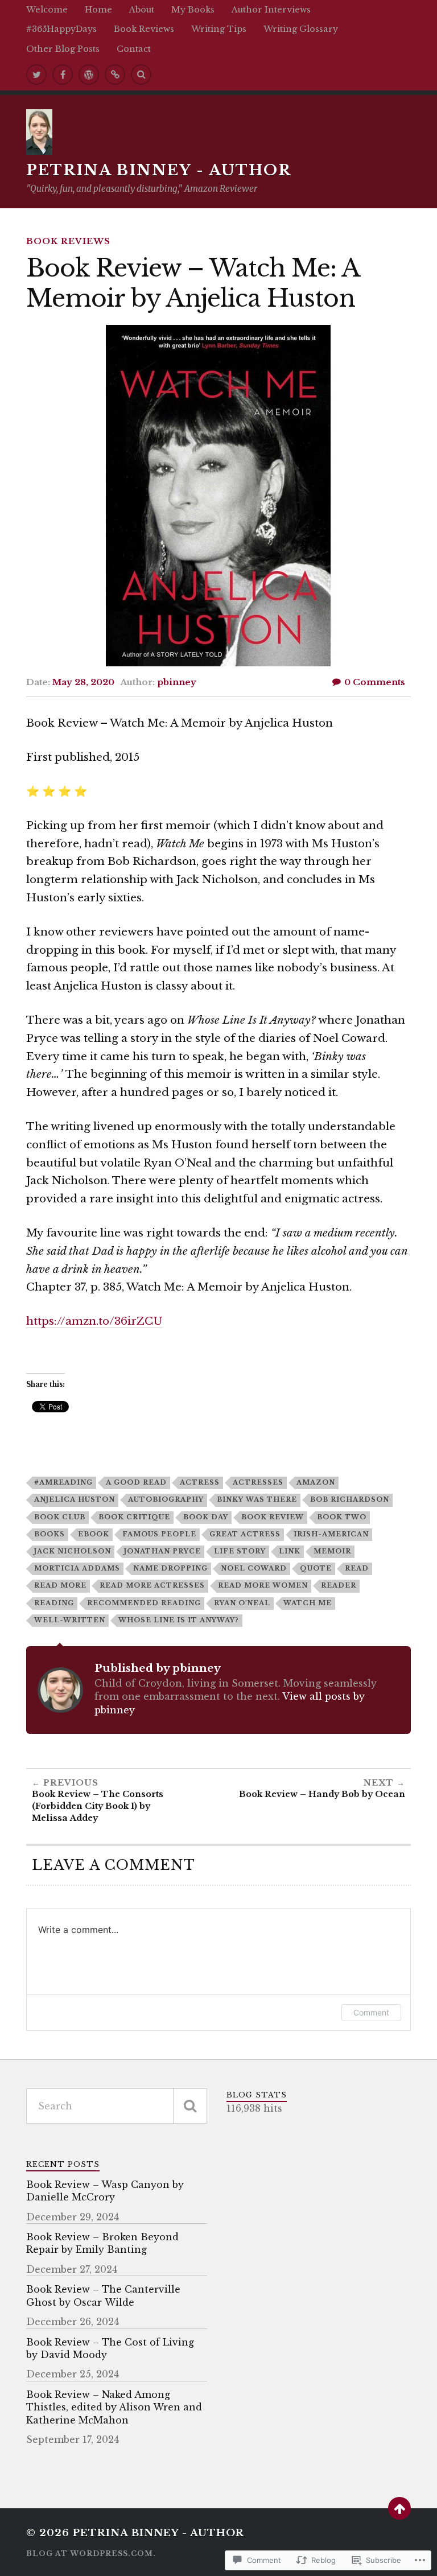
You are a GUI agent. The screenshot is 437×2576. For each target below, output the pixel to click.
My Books (193, 10)
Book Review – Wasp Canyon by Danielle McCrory (105, 2191)
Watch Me (308, 1603)
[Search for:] (117, 2106)
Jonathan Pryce (162, 1551)
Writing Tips (219, 29)
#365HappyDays (61, 29)
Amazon (316, 1482)
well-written (70, 1620)
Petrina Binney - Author (159, 170)
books (50, 1534)
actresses (258, 1482)
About (142, 10)
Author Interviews (271, 10)
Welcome (47, 10)
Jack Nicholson (73, 1551)
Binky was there (257, 1499)
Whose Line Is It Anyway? (179, 1620)
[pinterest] (115, 75)
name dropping (170, 1568)
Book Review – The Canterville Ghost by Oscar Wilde (103, 2295)
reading (54, 1603)
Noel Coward (254, 1568)
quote (316, 1568)
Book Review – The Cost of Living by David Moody (110, 2348)
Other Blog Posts (63, 49)
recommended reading (144, 1603)
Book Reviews (144, 29)
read (357, 1568)
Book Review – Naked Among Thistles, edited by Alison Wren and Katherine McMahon (114, 2407)
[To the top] (399, 2508)
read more (60, 1585)
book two (342, 1517)
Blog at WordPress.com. (91, 2554)
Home (98, 10)
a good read (136, 1482)
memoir (332, 1551)
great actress (245, 1534)
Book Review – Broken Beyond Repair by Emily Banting (102, 2243)
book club (60, 1517)
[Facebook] (63, 75)
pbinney (177, 682)
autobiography (166, 1499)
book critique (134, 1517)
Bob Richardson (350, 1499)
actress (200, 1482)
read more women (263, 1585)
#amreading (63, 1482)
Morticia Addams (77, 1568)
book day (206, 1517)
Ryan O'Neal (242, 1603)
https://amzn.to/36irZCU (94, 1321)
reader (339, 1585)
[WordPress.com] (89, 75)
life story (240, 1551)
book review (273, 1517)
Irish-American (331, 1534)
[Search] (141, 75)
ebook (94, 1534)
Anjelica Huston (75, 1499)
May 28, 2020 (83, 682)
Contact (134, 49)
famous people (159, 1534)
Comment (371, 2012)
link (290, 1551)
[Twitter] (36, 75)
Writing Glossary (301, 29)
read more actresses (152, 1585)
